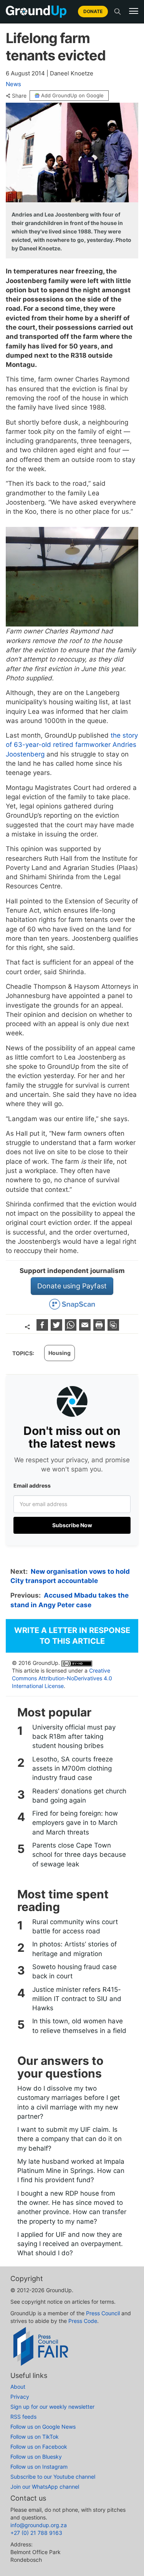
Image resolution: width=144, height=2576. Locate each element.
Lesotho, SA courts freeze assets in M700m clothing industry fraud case (73, 1769)
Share (19, 96)
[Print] (100, 1328)
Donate (93, 11)
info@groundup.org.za (39, 2525)
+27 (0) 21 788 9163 (36, 2533)
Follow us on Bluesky (36, 2457)
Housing (60, 1353)
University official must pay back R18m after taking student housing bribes (74, 1737)
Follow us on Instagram (39, 2467)
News (13, 84)
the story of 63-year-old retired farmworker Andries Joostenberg (72, 745)
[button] (134, 11)
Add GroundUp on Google (72, 95)
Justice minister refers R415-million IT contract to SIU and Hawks (77, 1999)
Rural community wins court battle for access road (75, 1926)
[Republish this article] (113, 1328)
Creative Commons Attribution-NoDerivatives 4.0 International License (62, 1678)
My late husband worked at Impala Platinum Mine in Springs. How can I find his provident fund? (71, 2171)
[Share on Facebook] (43, 1328)
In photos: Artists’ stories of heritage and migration (74, 1949)
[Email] (86, 1328)
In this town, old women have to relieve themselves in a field (79, 2026)
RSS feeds (23, 2417)
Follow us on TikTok (35, 2437)
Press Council (103, 2313)
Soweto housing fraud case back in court (74, 1971)
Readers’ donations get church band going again (79, 1796)
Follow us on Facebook (39, 2447)
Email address (32, 1485)
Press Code (83, 2321)
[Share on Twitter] (57, 1328)
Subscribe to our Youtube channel (53, 2477)
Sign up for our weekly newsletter (52, 2407)
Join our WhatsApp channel (45, 2487)
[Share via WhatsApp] (72, 1328)
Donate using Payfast (72, 1286)
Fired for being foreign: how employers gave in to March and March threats (75, 1823)
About (18, 2387)
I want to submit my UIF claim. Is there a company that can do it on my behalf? (70, 2139)
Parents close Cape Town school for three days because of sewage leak (79, 1855)
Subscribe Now (72, 1525)
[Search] (118, 12)
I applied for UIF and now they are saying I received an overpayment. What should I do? (70, 2244)
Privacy (20, 2397)
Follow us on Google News (43, 2427)
